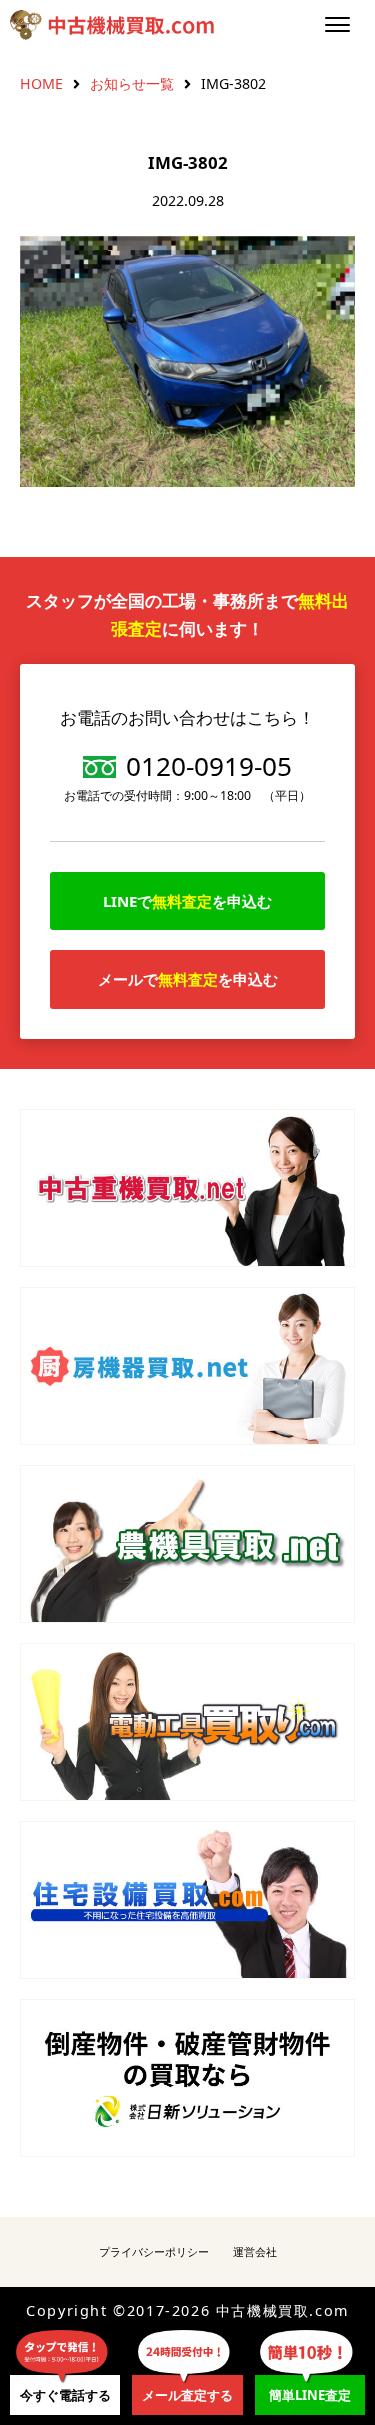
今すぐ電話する (65, 2395)
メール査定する (187, 2395)
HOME (41, 83)
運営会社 (255, 2251)
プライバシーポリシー (154, 2251)
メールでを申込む (188, 979)
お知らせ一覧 (132, 83)
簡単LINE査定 (310, 2395)
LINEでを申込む (187, 901)
